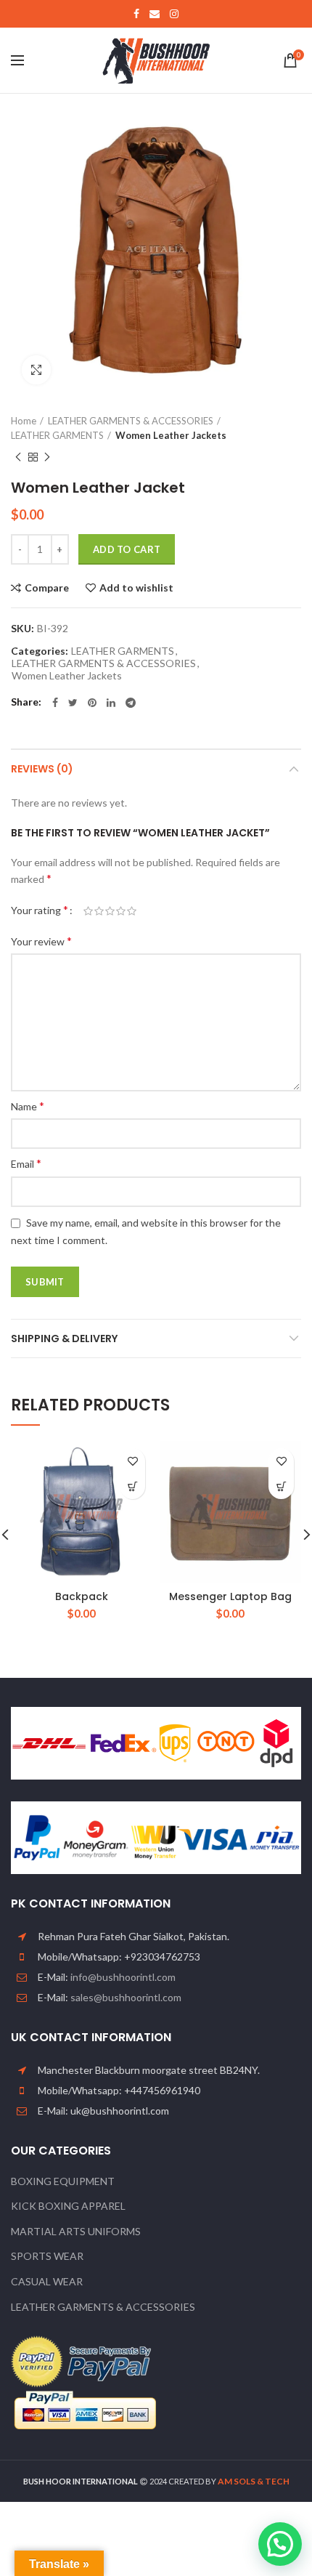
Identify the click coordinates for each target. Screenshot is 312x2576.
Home (24, 421)
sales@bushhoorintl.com (126, 1997)
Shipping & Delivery (64, 1339)
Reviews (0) (42, 769)
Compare (47, 588)
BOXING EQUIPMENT (63, 2181)
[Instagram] (174, 14)
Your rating (40, 909)
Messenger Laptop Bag (230, 1596)
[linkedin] (111, 703)
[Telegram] (131, 703)
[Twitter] (73, 703)
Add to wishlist (136, 588)
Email (26, 1163)
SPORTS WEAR (47, 2256)
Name (28, 1106)
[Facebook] (136, 14)
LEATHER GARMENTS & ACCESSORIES (131, 421)
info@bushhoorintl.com (123, 1977)
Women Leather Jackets (171, 435)
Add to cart (127, 549)
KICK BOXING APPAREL (68, 2206)
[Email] (155, 14)
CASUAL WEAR (47, 2281)
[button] (132, 1486)
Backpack (82, 1596)
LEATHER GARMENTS (57, 435)
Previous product (18, 457)
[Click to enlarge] (36, 370)
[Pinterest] (92, 703)
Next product (47, 457)
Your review (41, 941)
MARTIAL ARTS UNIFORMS (76, 2231)
